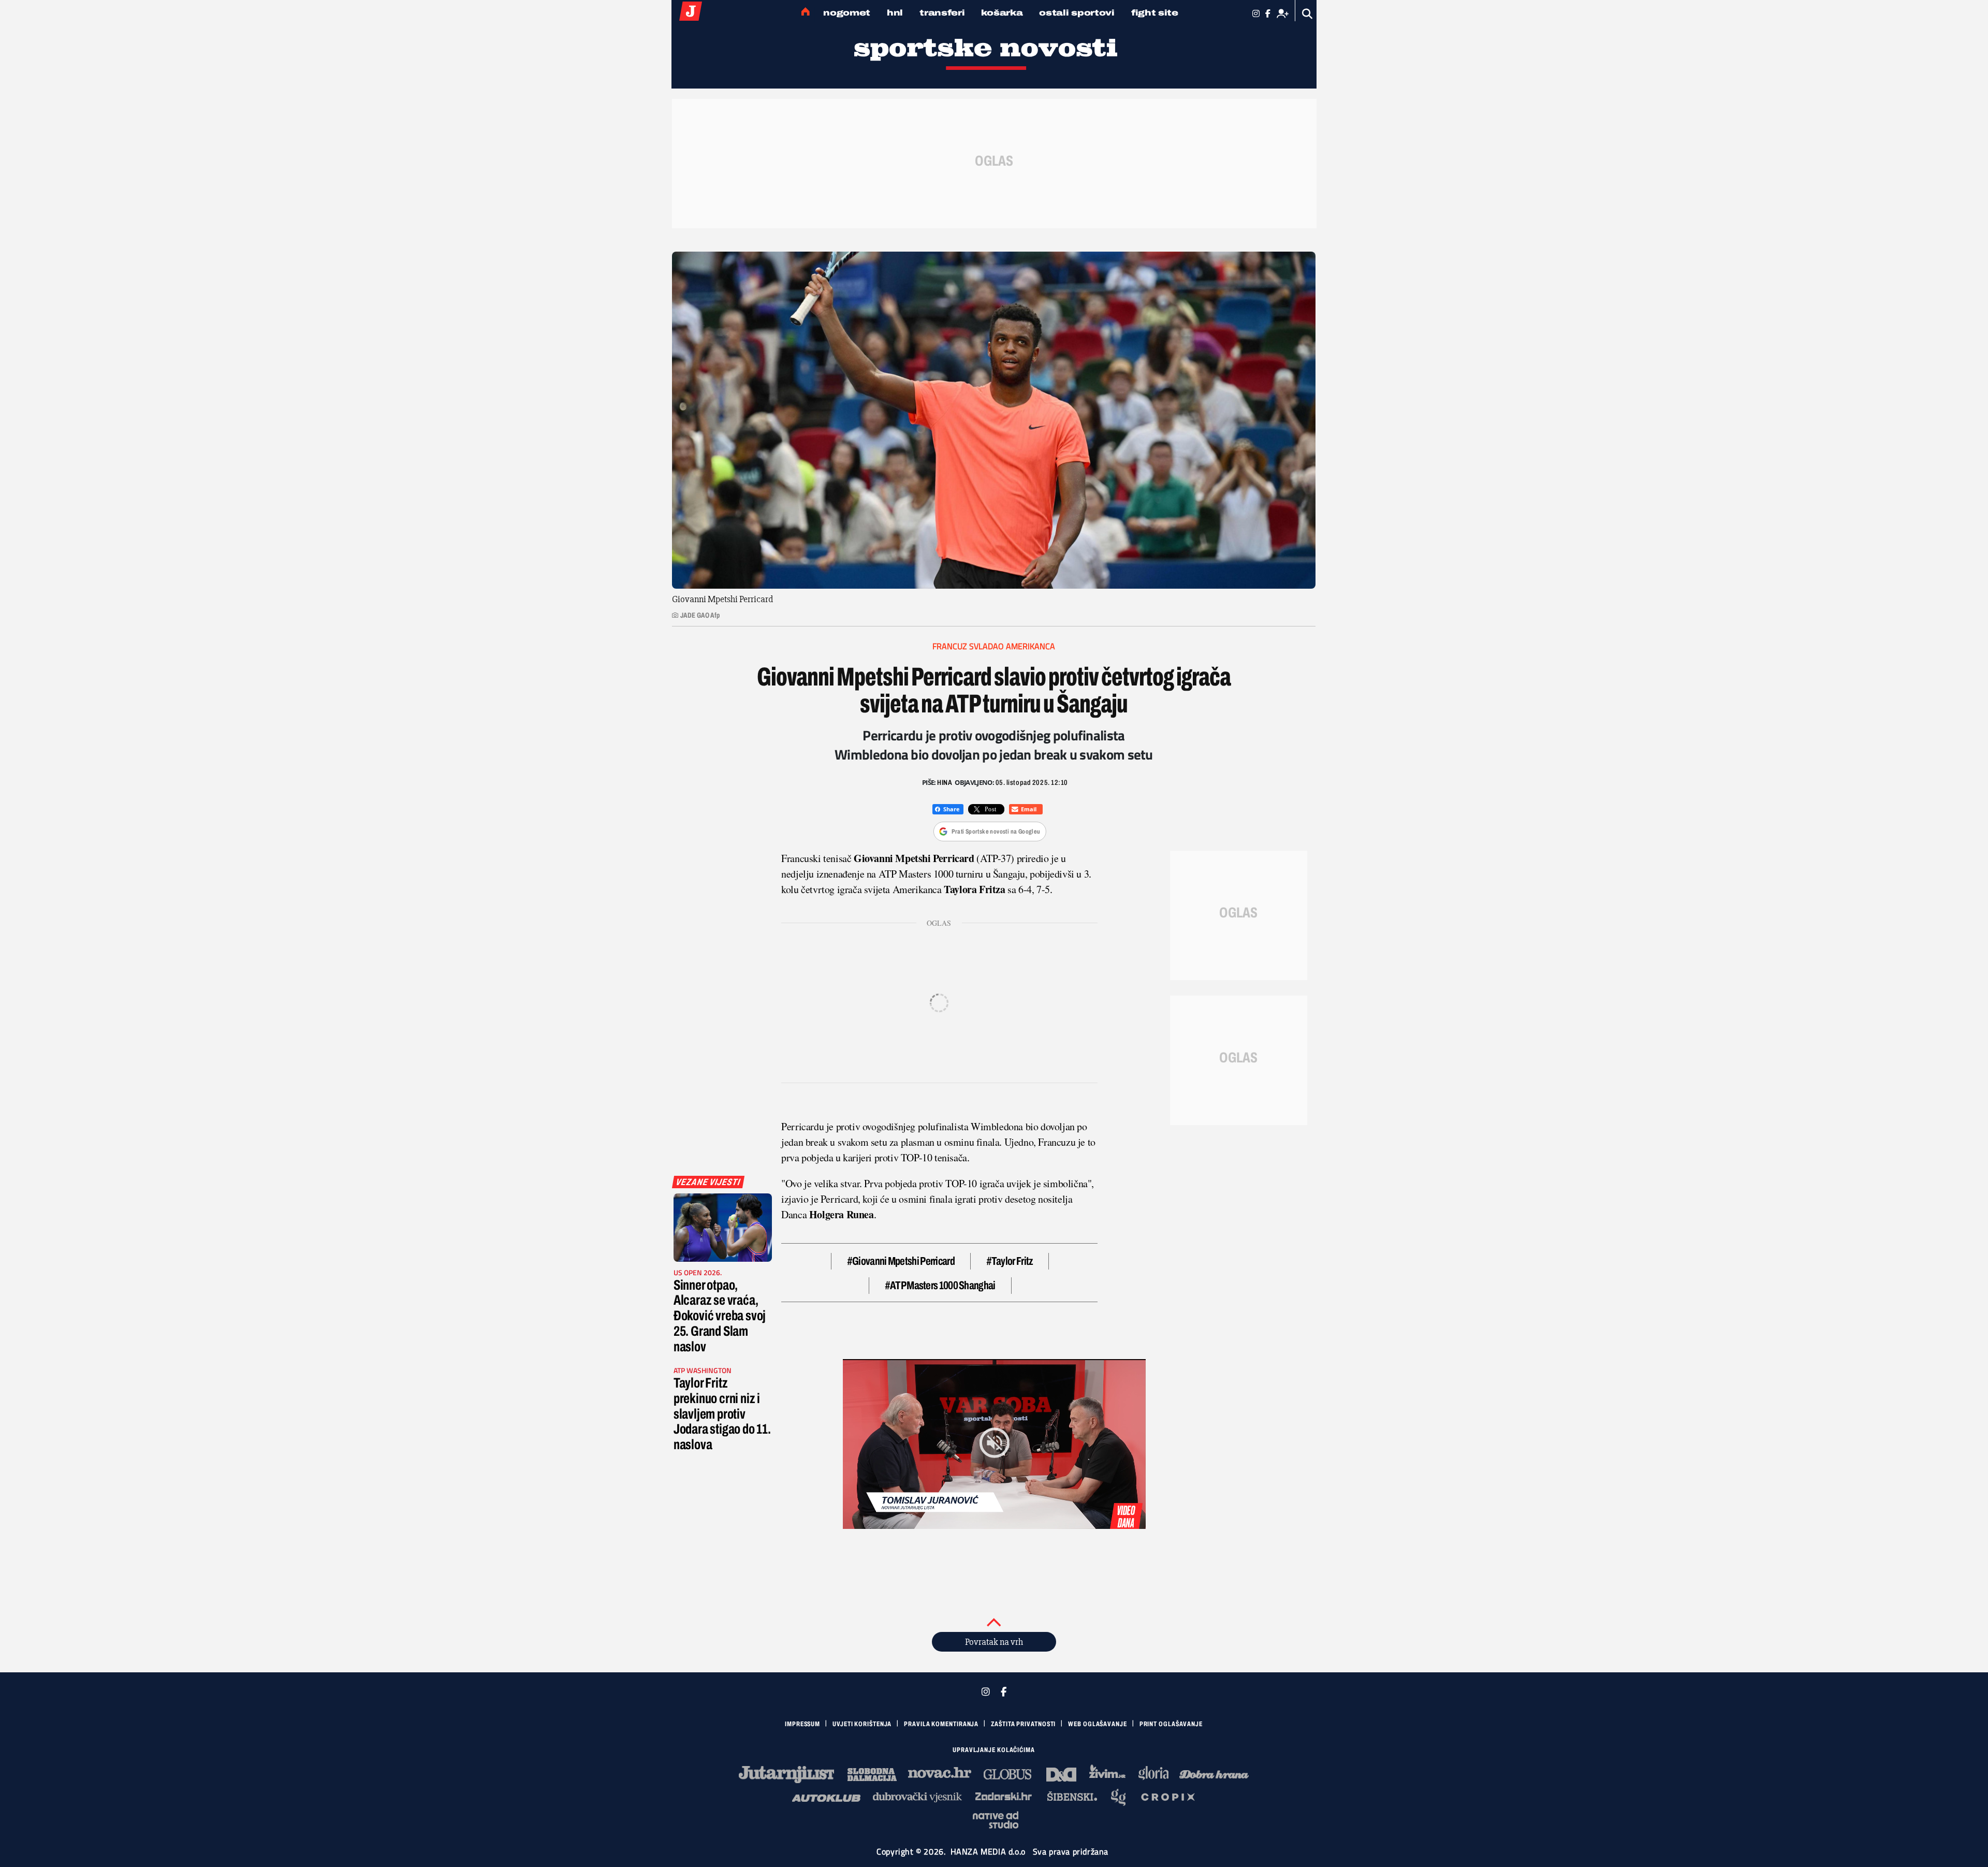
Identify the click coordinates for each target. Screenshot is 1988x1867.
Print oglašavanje (1171, 1724)
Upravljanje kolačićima (994, 1750)
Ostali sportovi (1077, 13)
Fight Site (1155, 13)
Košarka (1002, 13)
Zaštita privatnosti (1023, 1724)
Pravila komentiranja (941, 1724)
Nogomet (847, 13)
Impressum (802, 1724)
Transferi (942, 13)
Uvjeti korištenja (862, 1724)
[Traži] (1307, 14)
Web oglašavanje (1098, 1724)
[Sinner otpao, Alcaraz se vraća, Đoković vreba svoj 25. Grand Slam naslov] (723, 1228)
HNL (895, 13)
